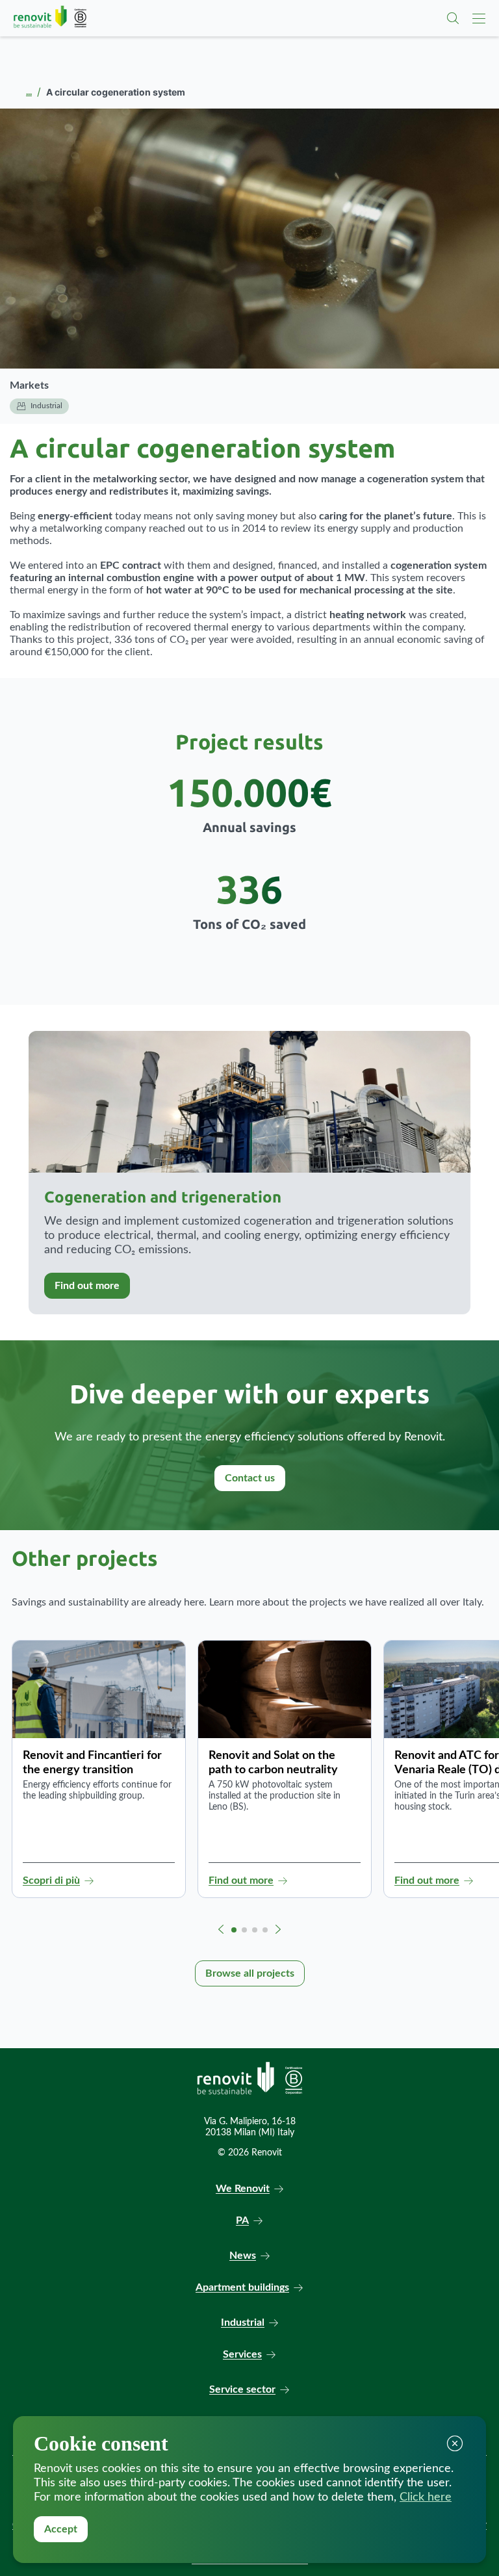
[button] (221, 1929)
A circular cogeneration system (202, 448)
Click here (426, 2497)
